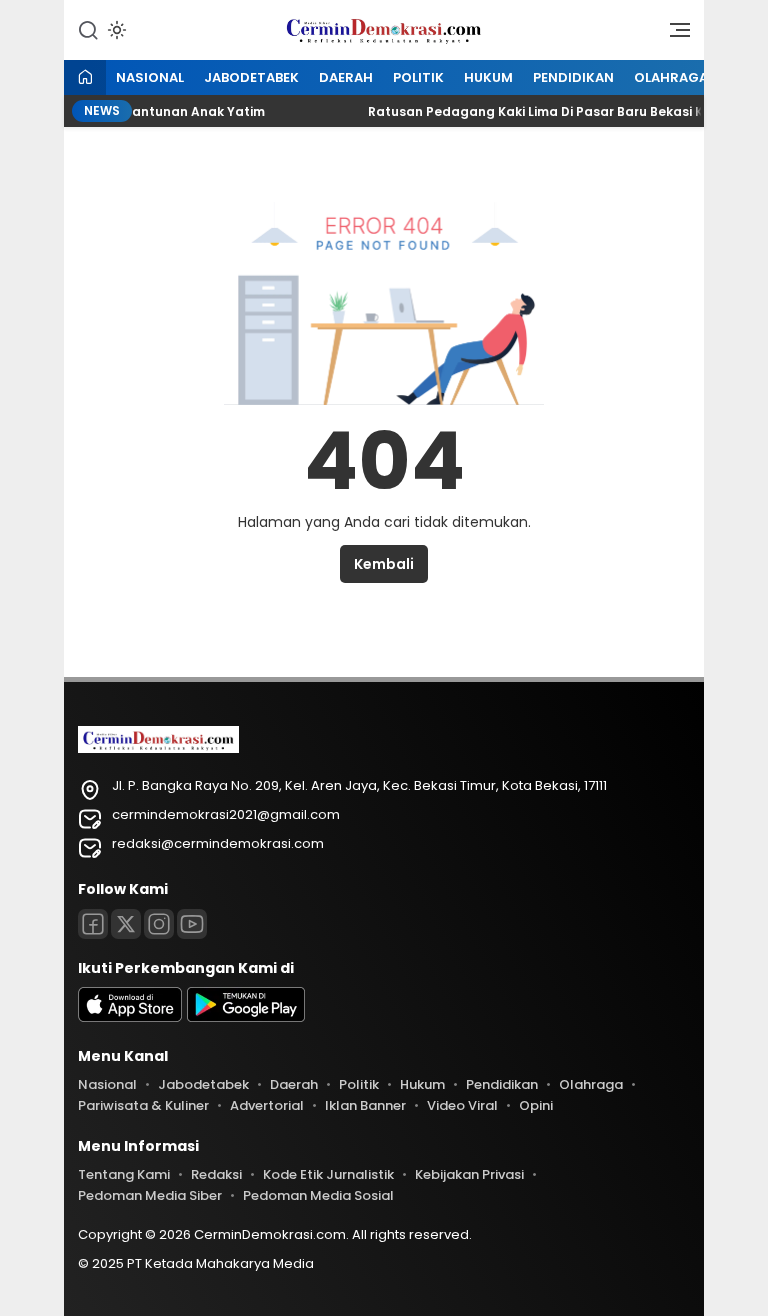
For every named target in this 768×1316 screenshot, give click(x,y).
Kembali (384, 564)
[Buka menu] (673, 35)
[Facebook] (93, 924)
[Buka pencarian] (88, 29)
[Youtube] (192, 924)
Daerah (346, 77)
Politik (418, 77)
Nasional (150, 77)
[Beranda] (85, 78)
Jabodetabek (251, 77)
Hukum (488, 77)
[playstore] (246, 1017)
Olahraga (671, 77)
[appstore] (130, 1017)
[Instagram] (159, 924)
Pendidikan (573, 77)
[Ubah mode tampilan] (115, 30)
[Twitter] (126, 924)
